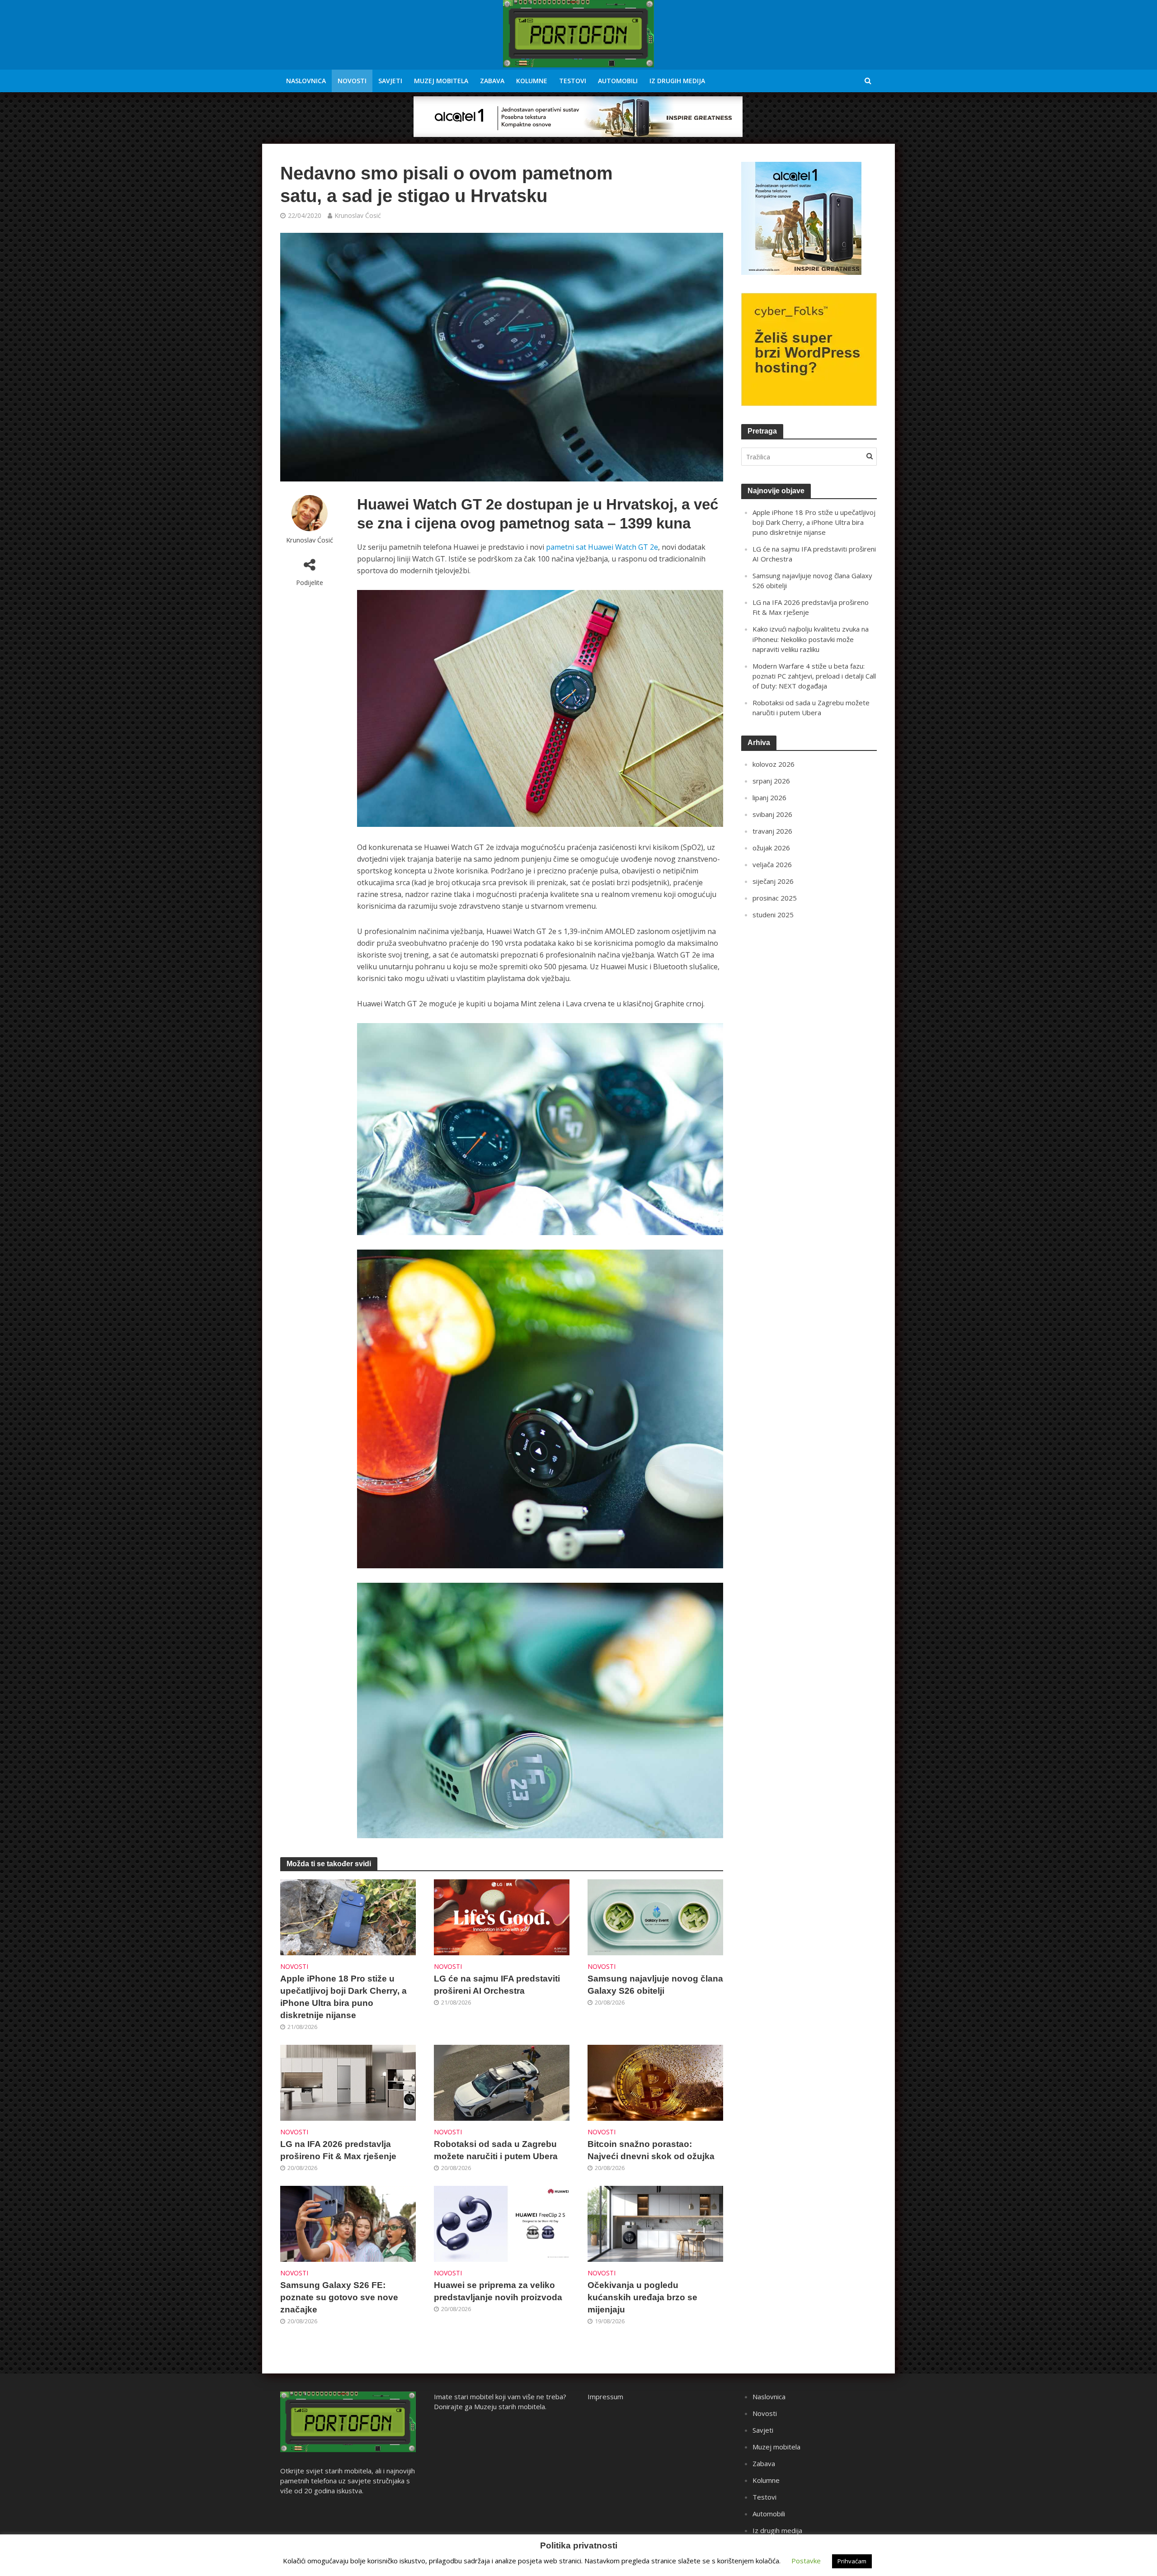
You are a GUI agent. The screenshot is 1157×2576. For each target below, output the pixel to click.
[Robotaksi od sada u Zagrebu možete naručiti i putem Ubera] (502, 2082)
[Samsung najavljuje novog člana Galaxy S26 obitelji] (655, 1916)
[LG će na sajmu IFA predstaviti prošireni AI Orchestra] (502, 1916)
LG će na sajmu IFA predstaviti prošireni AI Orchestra (497, 1985)
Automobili (618, 81)
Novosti (352, 81)
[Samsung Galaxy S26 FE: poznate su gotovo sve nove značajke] (348, 2223)
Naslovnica (306, 81)
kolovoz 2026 (774, 764)
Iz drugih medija (677, 81)
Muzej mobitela (441, 81)
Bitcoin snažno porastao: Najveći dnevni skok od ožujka (651, 2150)
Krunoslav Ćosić (358, 215)
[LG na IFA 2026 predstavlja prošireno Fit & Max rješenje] (348, 2082)
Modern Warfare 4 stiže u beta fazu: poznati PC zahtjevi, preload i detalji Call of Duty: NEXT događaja (814, 676)
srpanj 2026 (771, 781)
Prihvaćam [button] (852, 2561)
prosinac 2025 (775, 898)
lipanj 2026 (769, 797)
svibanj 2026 (772, 814)
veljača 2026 (772, 864)
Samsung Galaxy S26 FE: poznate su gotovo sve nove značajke (339, 2297)
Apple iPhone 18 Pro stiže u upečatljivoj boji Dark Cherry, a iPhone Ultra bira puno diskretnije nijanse (343, 1997)
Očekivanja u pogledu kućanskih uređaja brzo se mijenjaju (642, 2297)
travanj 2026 (772, 831)
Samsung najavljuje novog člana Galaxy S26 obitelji (655, 1985)
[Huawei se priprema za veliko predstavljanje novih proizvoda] (502, 2223)
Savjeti (390, 81)
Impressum (605, 2397)
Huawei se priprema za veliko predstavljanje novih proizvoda (498, 2291)
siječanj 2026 (773, 881)
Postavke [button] (806, 2561)
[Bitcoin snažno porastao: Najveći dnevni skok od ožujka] (655, 2082)
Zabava (492, 81)
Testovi (573, 81)
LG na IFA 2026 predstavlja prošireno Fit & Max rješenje (338, 2150)
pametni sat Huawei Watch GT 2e (602, 547)
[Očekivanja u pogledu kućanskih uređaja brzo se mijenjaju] (655, 2223)
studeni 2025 (773, 915)
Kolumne (532, 81)
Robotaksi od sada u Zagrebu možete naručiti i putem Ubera (496, 2150)
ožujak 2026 (771, 848)
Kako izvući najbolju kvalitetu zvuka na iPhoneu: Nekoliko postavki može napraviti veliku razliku (811, 639)
